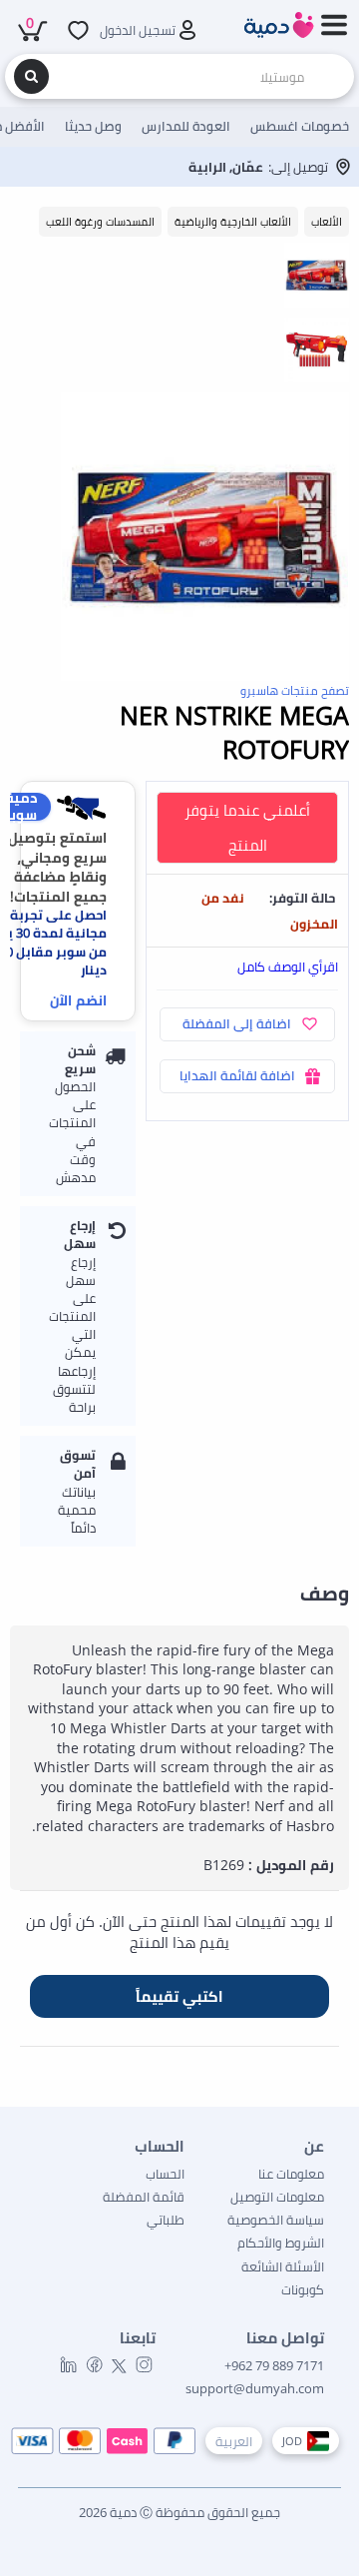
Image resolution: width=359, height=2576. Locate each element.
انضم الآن (78, 1000)
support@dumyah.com (255, 2388)
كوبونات (303, 2289)
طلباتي (166, 2220)
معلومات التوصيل (277, 2197)
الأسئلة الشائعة (283, 2266)
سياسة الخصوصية (276, 2220)
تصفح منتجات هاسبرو (295, 690)
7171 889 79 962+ (274, 2365)
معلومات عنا (291, 2174)
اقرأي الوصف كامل (288, 966)
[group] (317, 275)
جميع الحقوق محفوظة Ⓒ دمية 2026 (179, 2512)
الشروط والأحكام (281, 2243)
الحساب (165, 2174)
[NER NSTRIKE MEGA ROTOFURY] (205, 537)
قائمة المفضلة (144, 2197)
